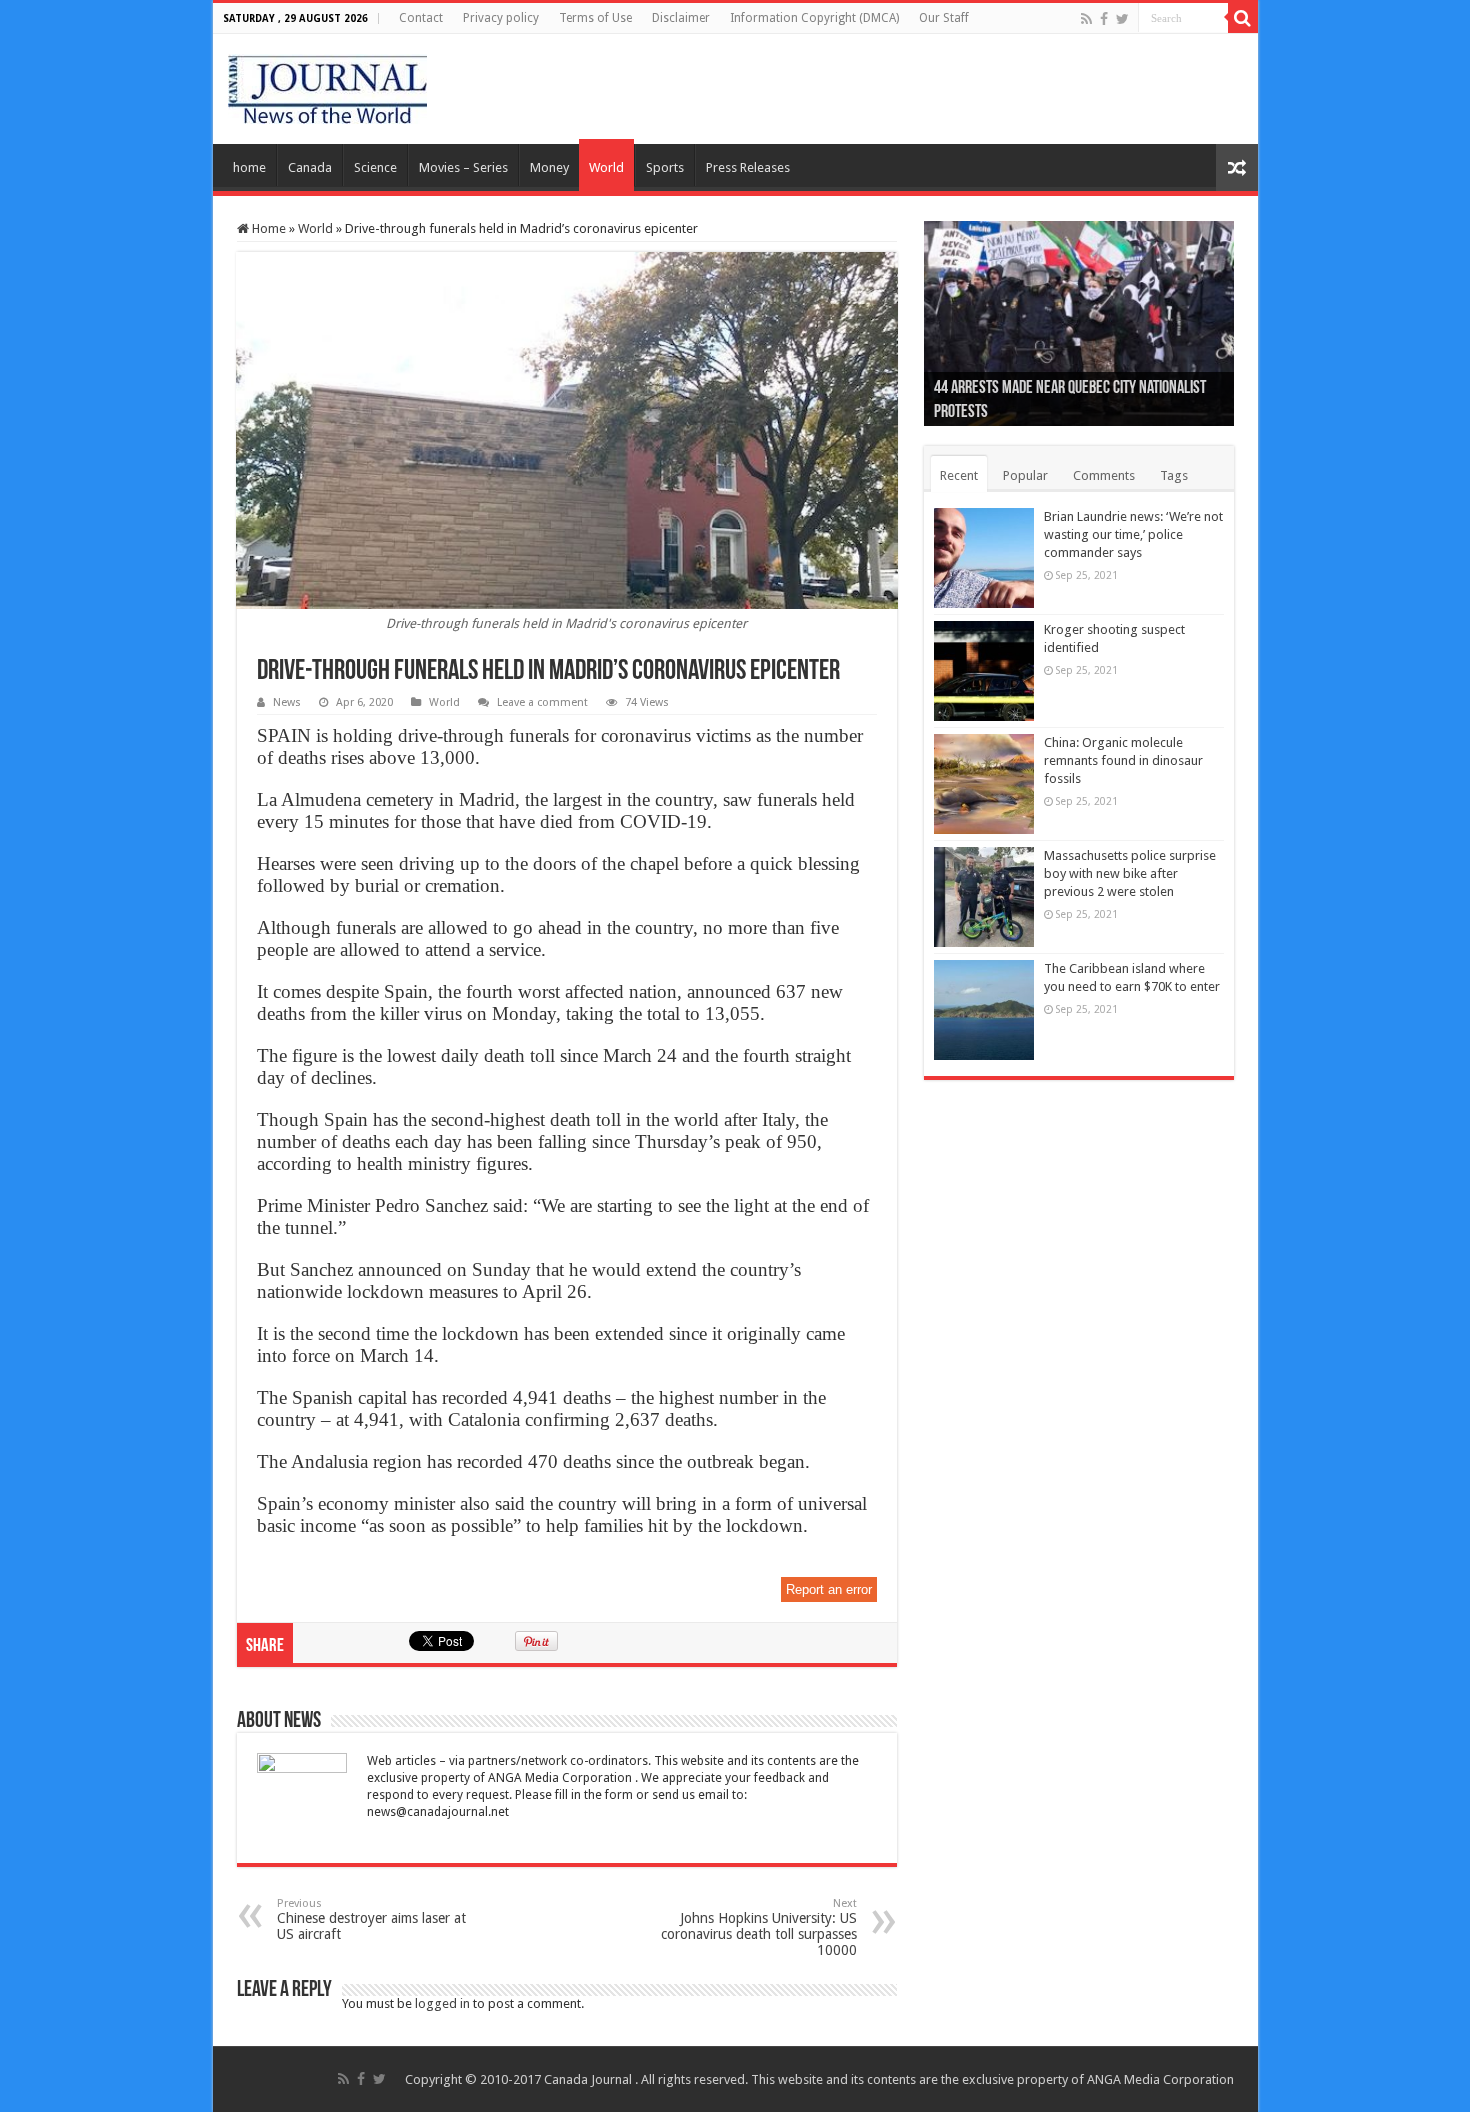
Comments (1104, 475)
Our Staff (944, 18)
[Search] (1243, 18)
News (287, 702)
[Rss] (1086, 19)
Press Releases (748, 167)
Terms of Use (595, 18)
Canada (310, 167)
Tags (1174, 475)
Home (267, 228)
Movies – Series (463, 167)
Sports (665, 167)
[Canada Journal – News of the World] (327, 85)
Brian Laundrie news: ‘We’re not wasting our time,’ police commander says (1133, 534)
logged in (442, 2003)
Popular (1025, 475)
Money (549, 167)
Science (375, 167)
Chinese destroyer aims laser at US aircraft (371, 1919)
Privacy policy (501, 18)
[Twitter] (1122, 19)
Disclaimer (681, 18)
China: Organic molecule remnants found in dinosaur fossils (1123, 760)
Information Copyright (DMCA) (814, 18)
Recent (959, 475)
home (249, 167)
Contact (421, 18)
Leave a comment (542, 702)
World (606, 167)
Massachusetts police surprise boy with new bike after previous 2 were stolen (1130, 873)
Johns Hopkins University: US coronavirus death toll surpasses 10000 (759, 1927)
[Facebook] (1104, 19)
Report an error (829, 1589)
